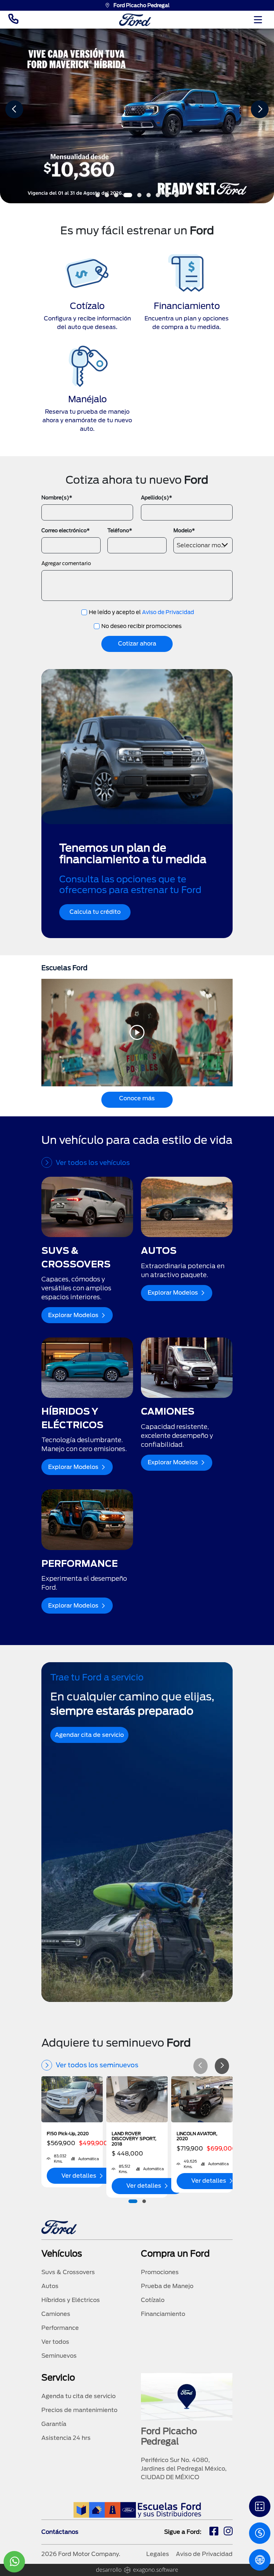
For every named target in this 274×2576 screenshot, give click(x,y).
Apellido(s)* (156, 498)
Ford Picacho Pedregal (141, 5)
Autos (50, 2286)
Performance (60, 2328)
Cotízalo (153, 2300)
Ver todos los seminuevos (97, 2065)
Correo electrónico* (65, 530)
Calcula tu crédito (95, 912)
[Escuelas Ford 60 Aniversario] (137, 2510)
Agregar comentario (66, 563)
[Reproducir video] (137, 1032)
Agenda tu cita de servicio (78, 2396)
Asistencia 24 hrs (66, 2438)
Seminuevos (59, 2356)
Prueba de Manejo (167, 2286)
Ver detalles (79, 2176)
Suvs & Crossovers (68, 2272)
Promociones (160, 2272)
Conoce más (137, 1098)
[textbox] (203, 544)
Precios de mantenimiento (79, 2410)
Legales (158, 2554)
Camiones (56, 2314)
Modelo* (184, 530)
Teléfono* (120, 530)
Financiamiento (163, 2314)
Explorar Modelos (73, 1315)
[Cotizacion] (260, 2533)
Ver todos (55, 2342)
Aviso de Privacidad (168, 612)
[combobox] (203, 545)
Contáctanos (60, 2532)
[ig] (228, 2532)
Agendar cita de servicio (89, 1735)
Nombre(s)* (57, 498)
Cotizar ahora (137, 644)
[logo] (135, 20)
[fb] (214, 2532)
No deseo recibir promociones (141, 626)
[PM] (260, 2560)
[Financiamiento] (260, 2506)
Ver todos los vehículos (93, 1163)
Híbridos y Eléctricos (71, 2300)
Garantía (54, 2424)
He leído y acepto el (141, 612)
